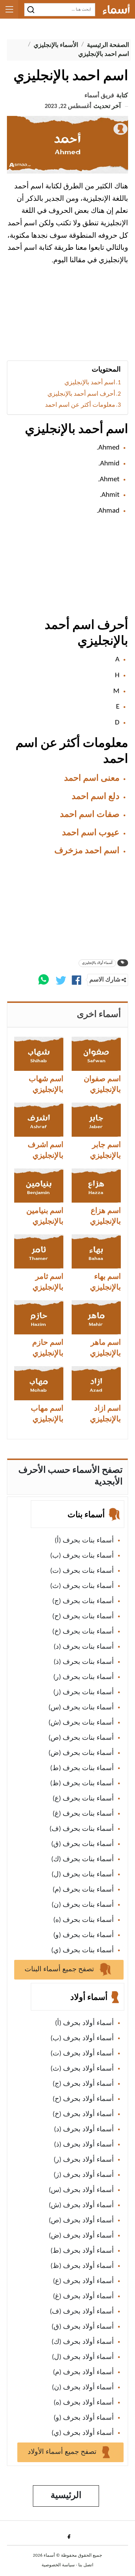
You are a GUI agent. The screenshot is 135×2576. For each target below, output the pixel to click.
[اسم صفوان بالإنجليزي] (96, 1054)
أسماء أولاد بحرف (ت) (82, 2054)
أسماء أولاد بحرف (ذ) (84, 2145)
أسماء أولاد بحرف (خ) (83, 2114)
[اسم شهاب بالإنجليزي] (39, 1054)
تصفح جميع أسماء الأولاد (63, 2452)
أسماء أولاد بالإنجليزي (97, 963)
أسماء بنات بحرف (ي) (83, 1951)
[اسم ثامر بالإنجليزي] (39, 1251)
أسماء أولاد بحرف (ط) (82, 2251)
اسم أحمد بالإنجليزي (90, 383)
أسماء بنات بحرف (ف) (82, 1829)
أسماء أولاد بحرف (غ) (83, 2297)
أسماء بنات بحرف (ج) (83, 1601)
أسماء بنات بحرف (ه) (84, 1920)
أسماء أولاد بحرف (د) (84, 2130)
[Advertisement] (67, 316)
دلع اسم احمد (96, 797)
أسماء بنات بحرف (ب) (82, 1556)
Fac (68, 2536)
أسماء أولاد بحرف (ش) (81, 2205)
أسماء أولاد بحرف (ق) (83, 2327)
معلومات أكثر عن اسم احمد (80, 405)
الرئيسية (66, 2496)
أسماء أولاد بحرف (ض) (81, 2236)
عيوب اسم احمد (91, 833)
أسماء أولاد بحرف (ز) (84, 2175)
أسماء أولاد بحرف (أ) (84, 2023)
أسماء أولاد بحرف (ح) (83, 2099)
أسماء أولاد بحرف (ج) (83, 2084)
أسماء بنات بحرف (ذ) (84, 1662)
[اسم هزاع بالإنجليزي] (96, 1186)
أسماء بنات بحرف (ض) (81, 1753)
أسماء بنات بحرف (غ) (83, 1814)
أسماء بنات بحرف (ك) (83, 1859)
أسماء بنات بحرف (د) (84, 1647)
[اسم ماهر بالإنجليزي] (96, 1317)
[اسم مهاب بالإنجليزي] (39, 1383)
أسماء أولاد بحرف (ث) (82, 2069)
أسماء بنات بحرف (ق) (83, 1844)
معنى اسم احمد (92, 778)
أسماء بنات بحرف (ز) (84, 1692)
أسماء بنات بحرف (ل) (83, 1875)
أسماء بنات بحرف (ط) (82, 1768)
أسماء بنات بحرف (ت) (82, 1571)
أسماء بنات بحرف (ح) (83, 1617)
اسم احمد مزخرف (87, 851)
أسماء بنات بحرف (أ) (84, 1541)
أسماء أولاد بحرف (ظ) (82, 2266)
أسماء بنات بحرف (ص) (81, 1738)
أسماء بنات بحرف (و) (84, 1935)
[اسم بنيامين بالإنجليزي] (39, 1186)
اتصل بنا (86, 2565)
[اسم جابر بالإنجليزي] (96, 1120)
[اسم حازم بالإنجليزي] (39, 1317)
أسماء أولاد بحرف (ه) (84, 2403)
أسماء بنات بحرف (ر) (84, 1677)
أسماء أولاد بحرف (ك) (83, 2342)
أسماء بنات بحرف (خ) (83, 1632)
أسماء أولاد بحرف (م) (83, 2372)
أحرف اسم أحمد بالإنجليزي (81, 394)
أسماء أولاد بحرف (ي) (83, 2433)
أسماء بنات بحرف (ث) (82, 1586)
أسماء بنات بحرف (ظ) (82, 1784)
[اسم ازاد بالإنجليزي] (96, 1383)
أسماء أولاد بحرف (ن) (83, 2388)
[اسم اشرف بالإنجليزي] (39, 1120)
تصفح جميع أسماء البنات (60, 1970)
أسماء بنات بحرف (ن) (83, 1905)
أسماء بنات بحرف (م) (83, 1890)
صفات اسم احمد (90, 815)
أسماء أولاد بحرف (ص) (81, 2221)
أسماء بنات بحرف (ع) (83, 1799)
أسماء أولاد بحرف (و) (84, 2418)
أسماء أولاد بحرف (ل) (83, 2357)
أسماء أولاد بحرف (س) (81, 2190)
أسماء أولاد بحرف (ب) (82, 2039)
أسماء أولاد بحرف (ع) (83, 2281)
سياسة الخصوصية (58, 2565)
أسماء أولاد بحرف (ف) (82, 2312)
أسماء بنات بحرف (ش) (81, 1723)
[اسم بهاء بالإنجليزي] (96, 1251)
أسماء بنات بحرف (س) (81, 1708)
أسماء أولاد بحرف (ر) (84, 2160)
